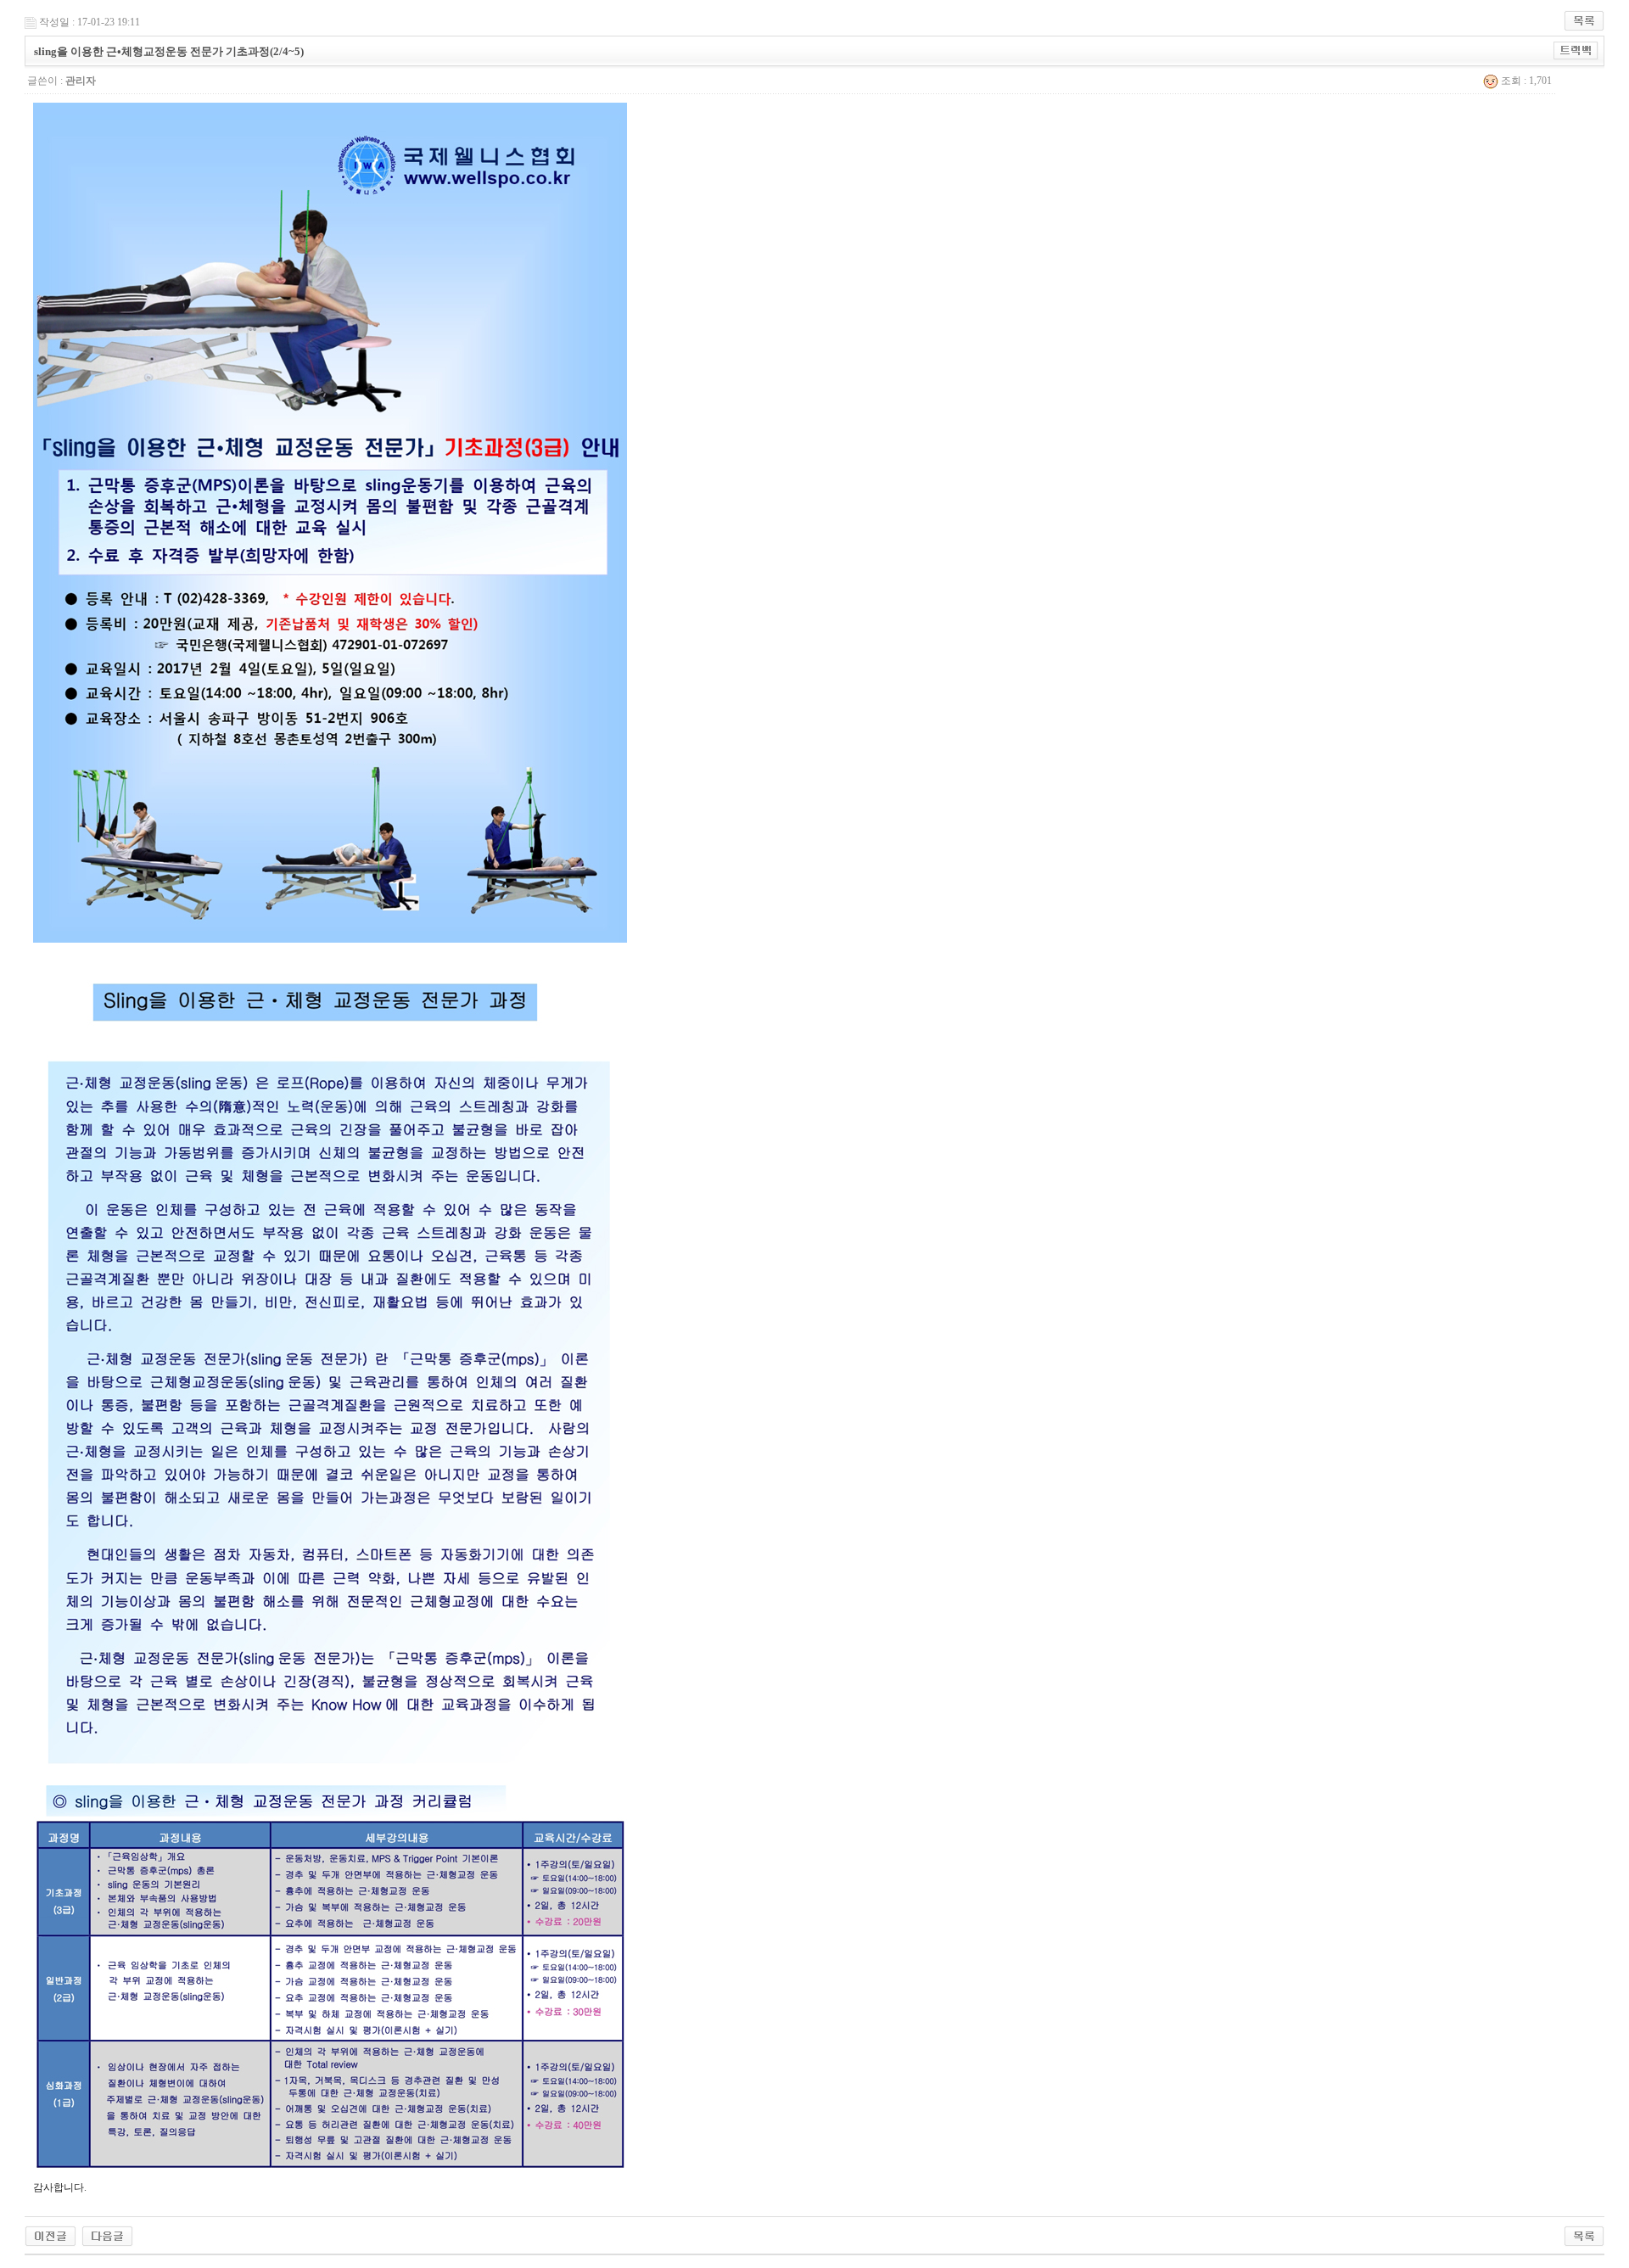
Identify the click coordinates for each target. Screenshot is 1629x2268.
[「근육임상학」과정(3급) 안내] (50, 2235)
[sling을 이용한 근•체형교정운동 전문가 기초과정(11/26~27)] (107, 2235)
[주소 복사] (1576, 50)
